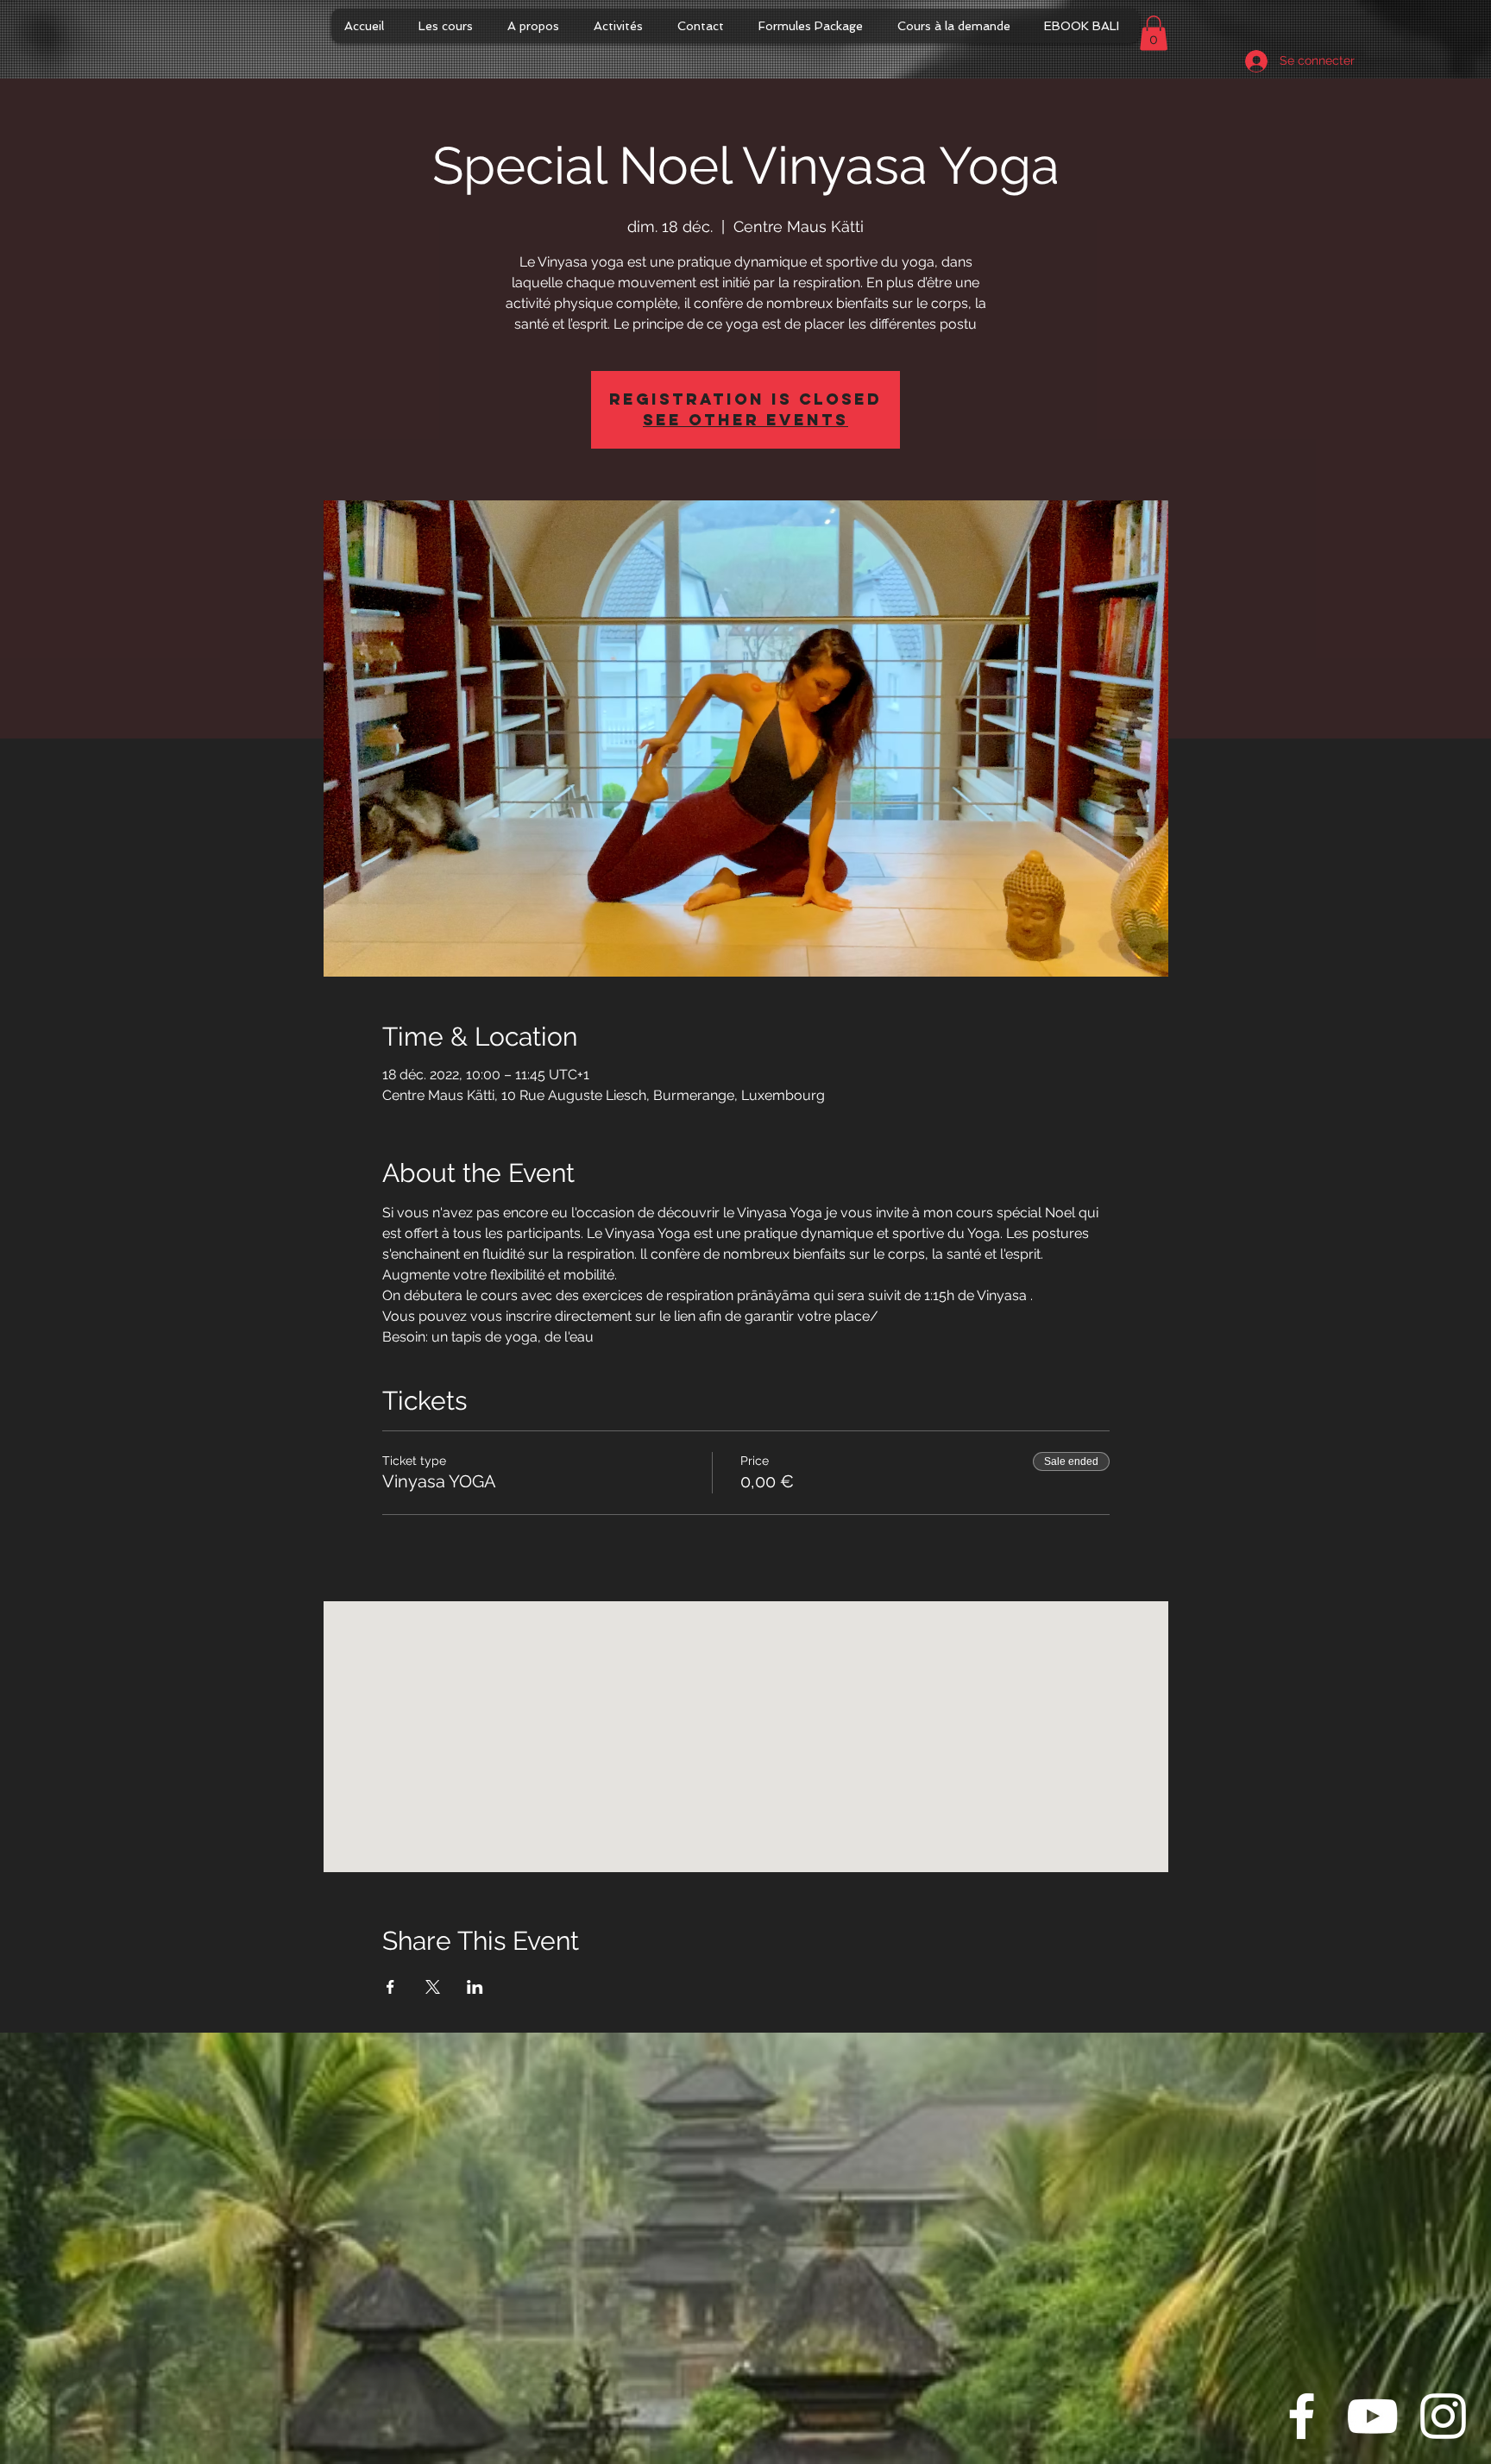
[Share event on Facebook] (390, 1987)
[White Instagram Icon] (1443, 2416)
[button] (1154, 33)
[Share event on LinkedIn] (475, 1987)
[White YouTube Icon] (1372, 2416)
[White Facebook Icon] (1302, 2416)
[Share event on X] (433, 1987)
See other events (745, 420)
